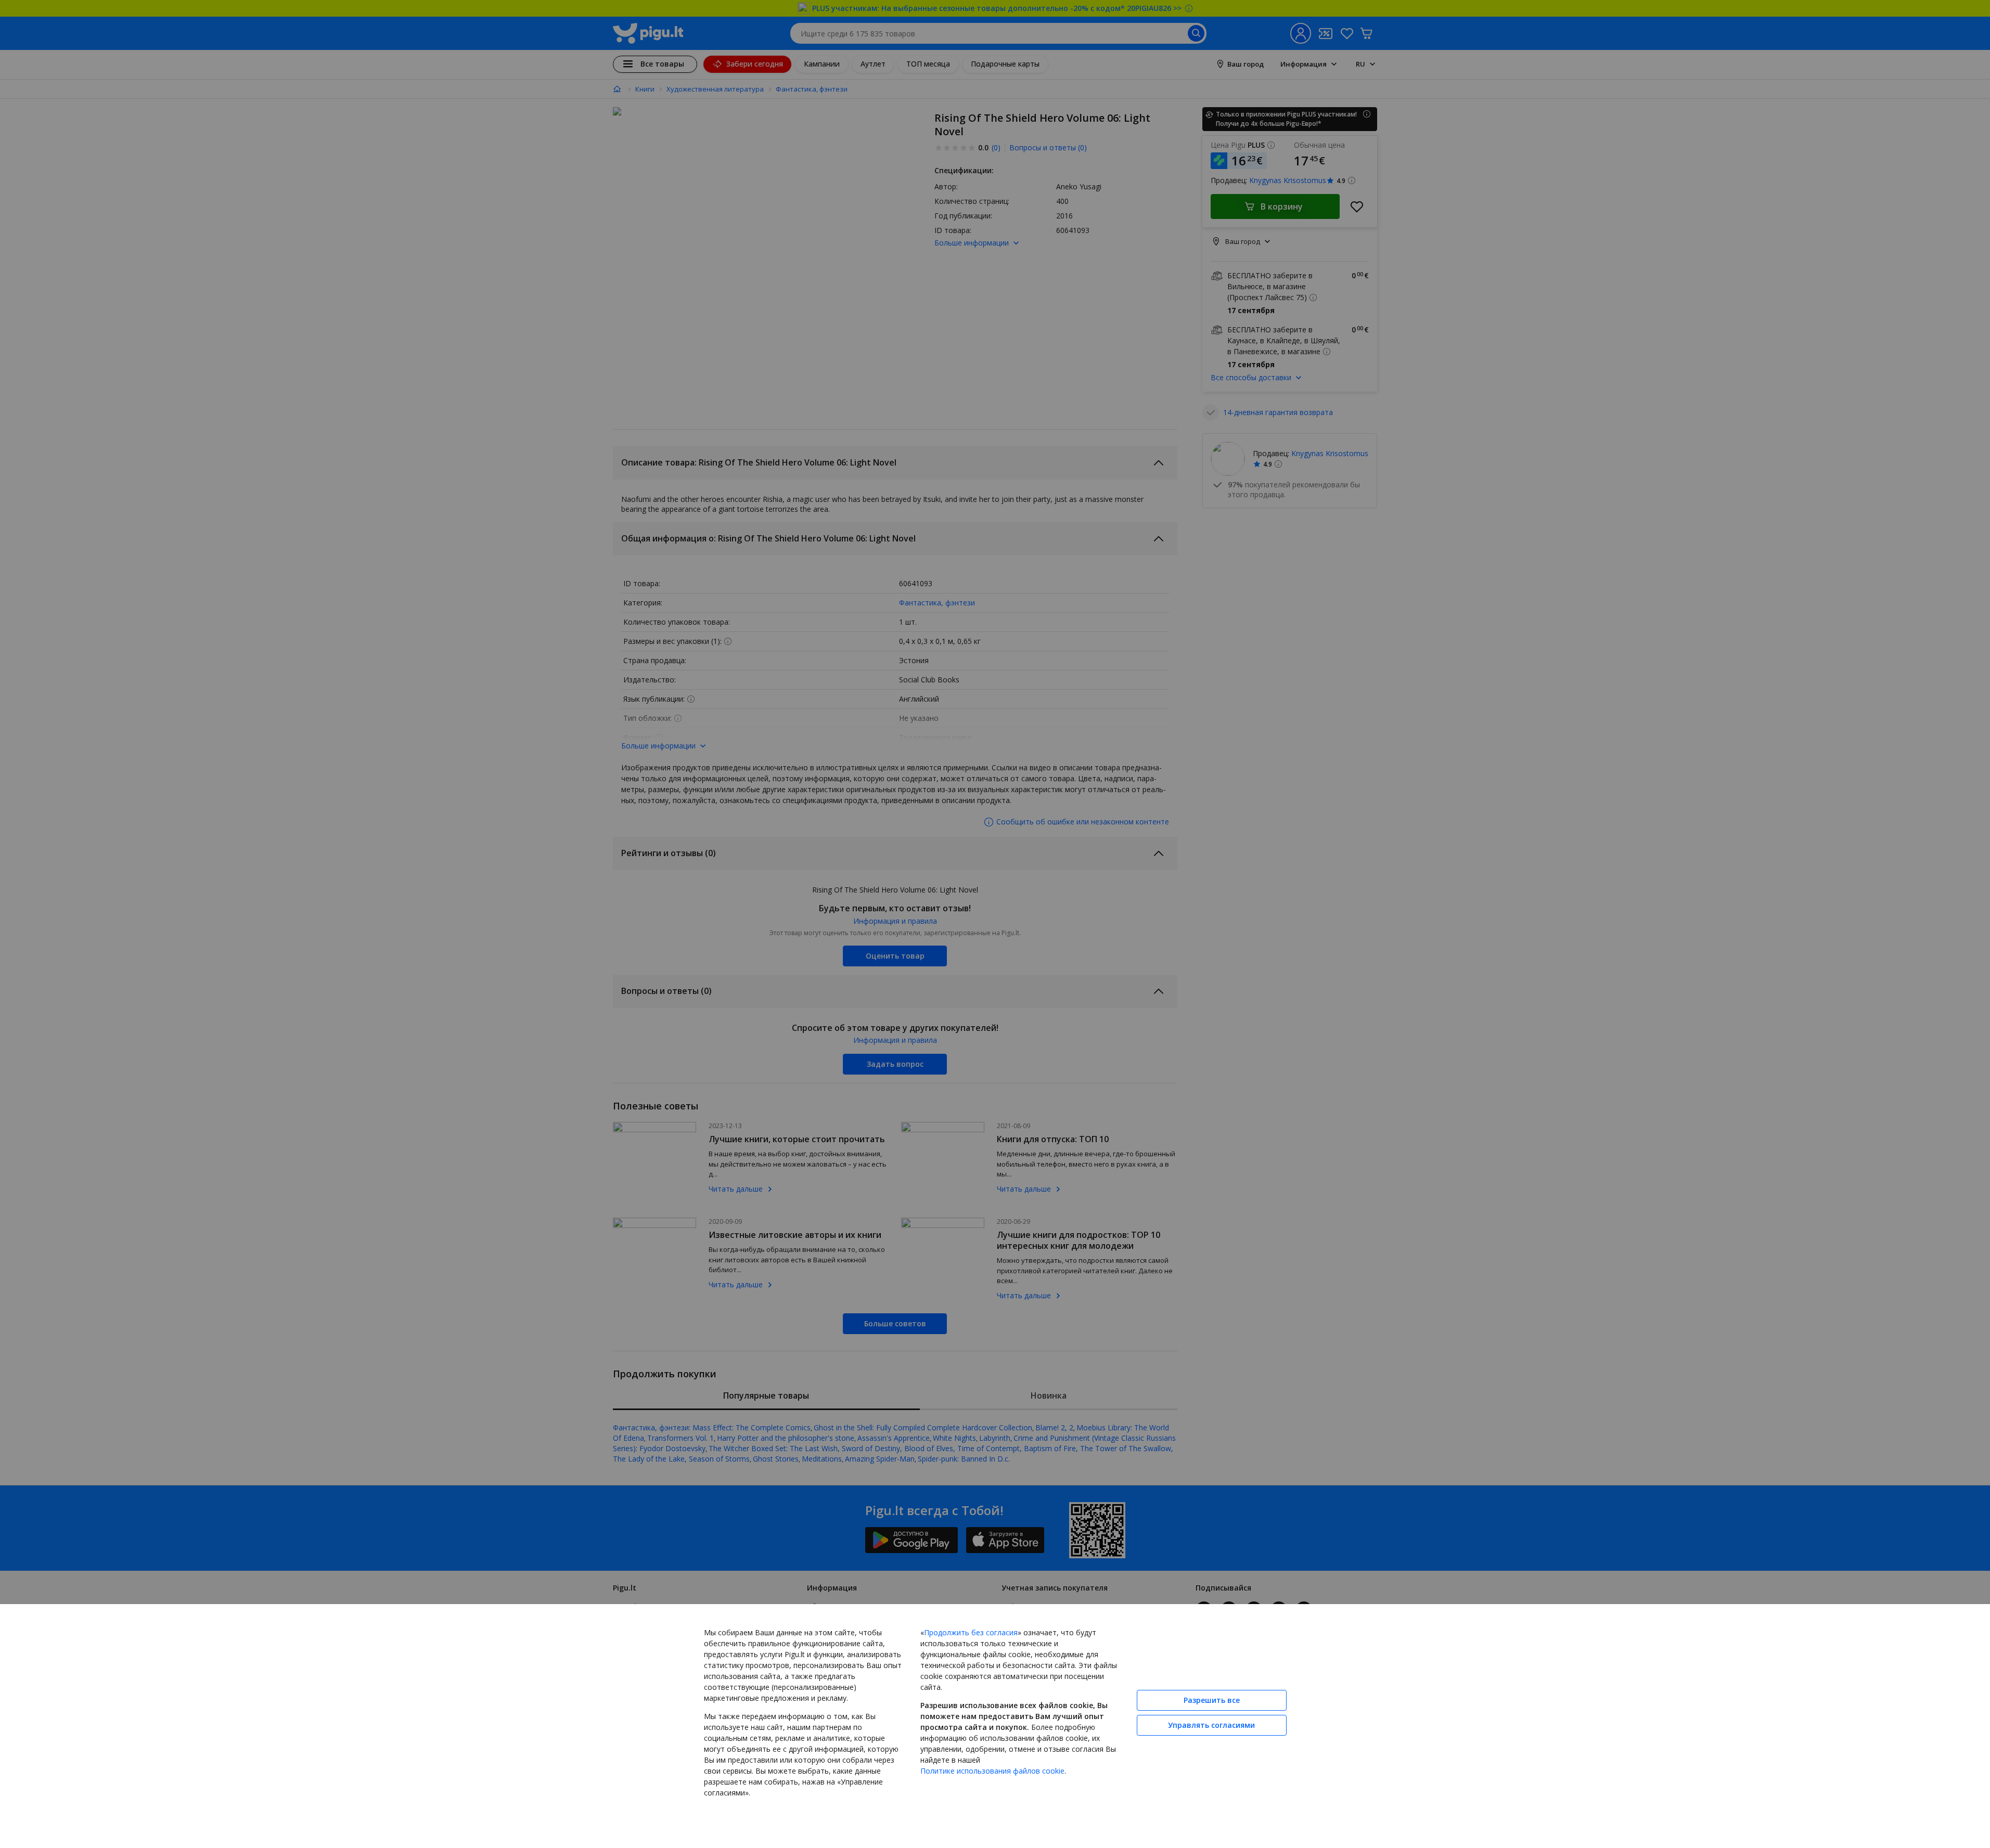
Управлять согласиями (1211, 1725)
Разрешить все (1212, 1700)
